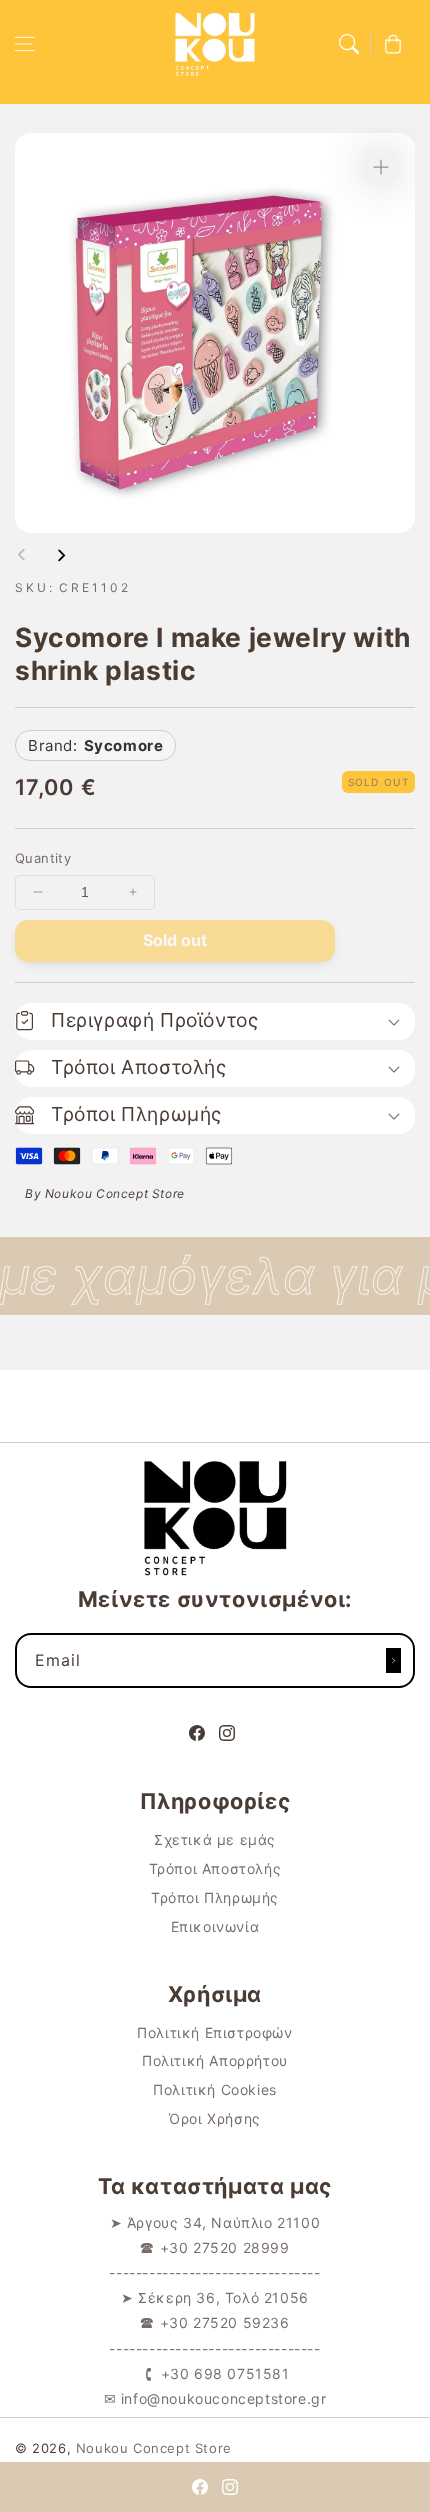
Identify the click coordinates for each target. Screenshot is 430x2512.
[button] (25, 44)
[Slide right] (61, 555)
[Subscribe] (393, 1660)
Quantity (43, 858)
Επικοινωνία (215, 1926)
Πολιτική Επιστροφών (214, 2032)
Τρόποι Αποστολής (215, 1868)
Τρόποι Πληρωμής (215, 1897)
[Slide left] (22, 555)
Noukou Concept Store (154, 2448)
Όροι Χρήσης (215, 2118)
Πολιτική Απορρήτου (215, 2060)
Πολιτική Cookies (215, 2089)
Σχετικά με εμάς (215, 1839)
